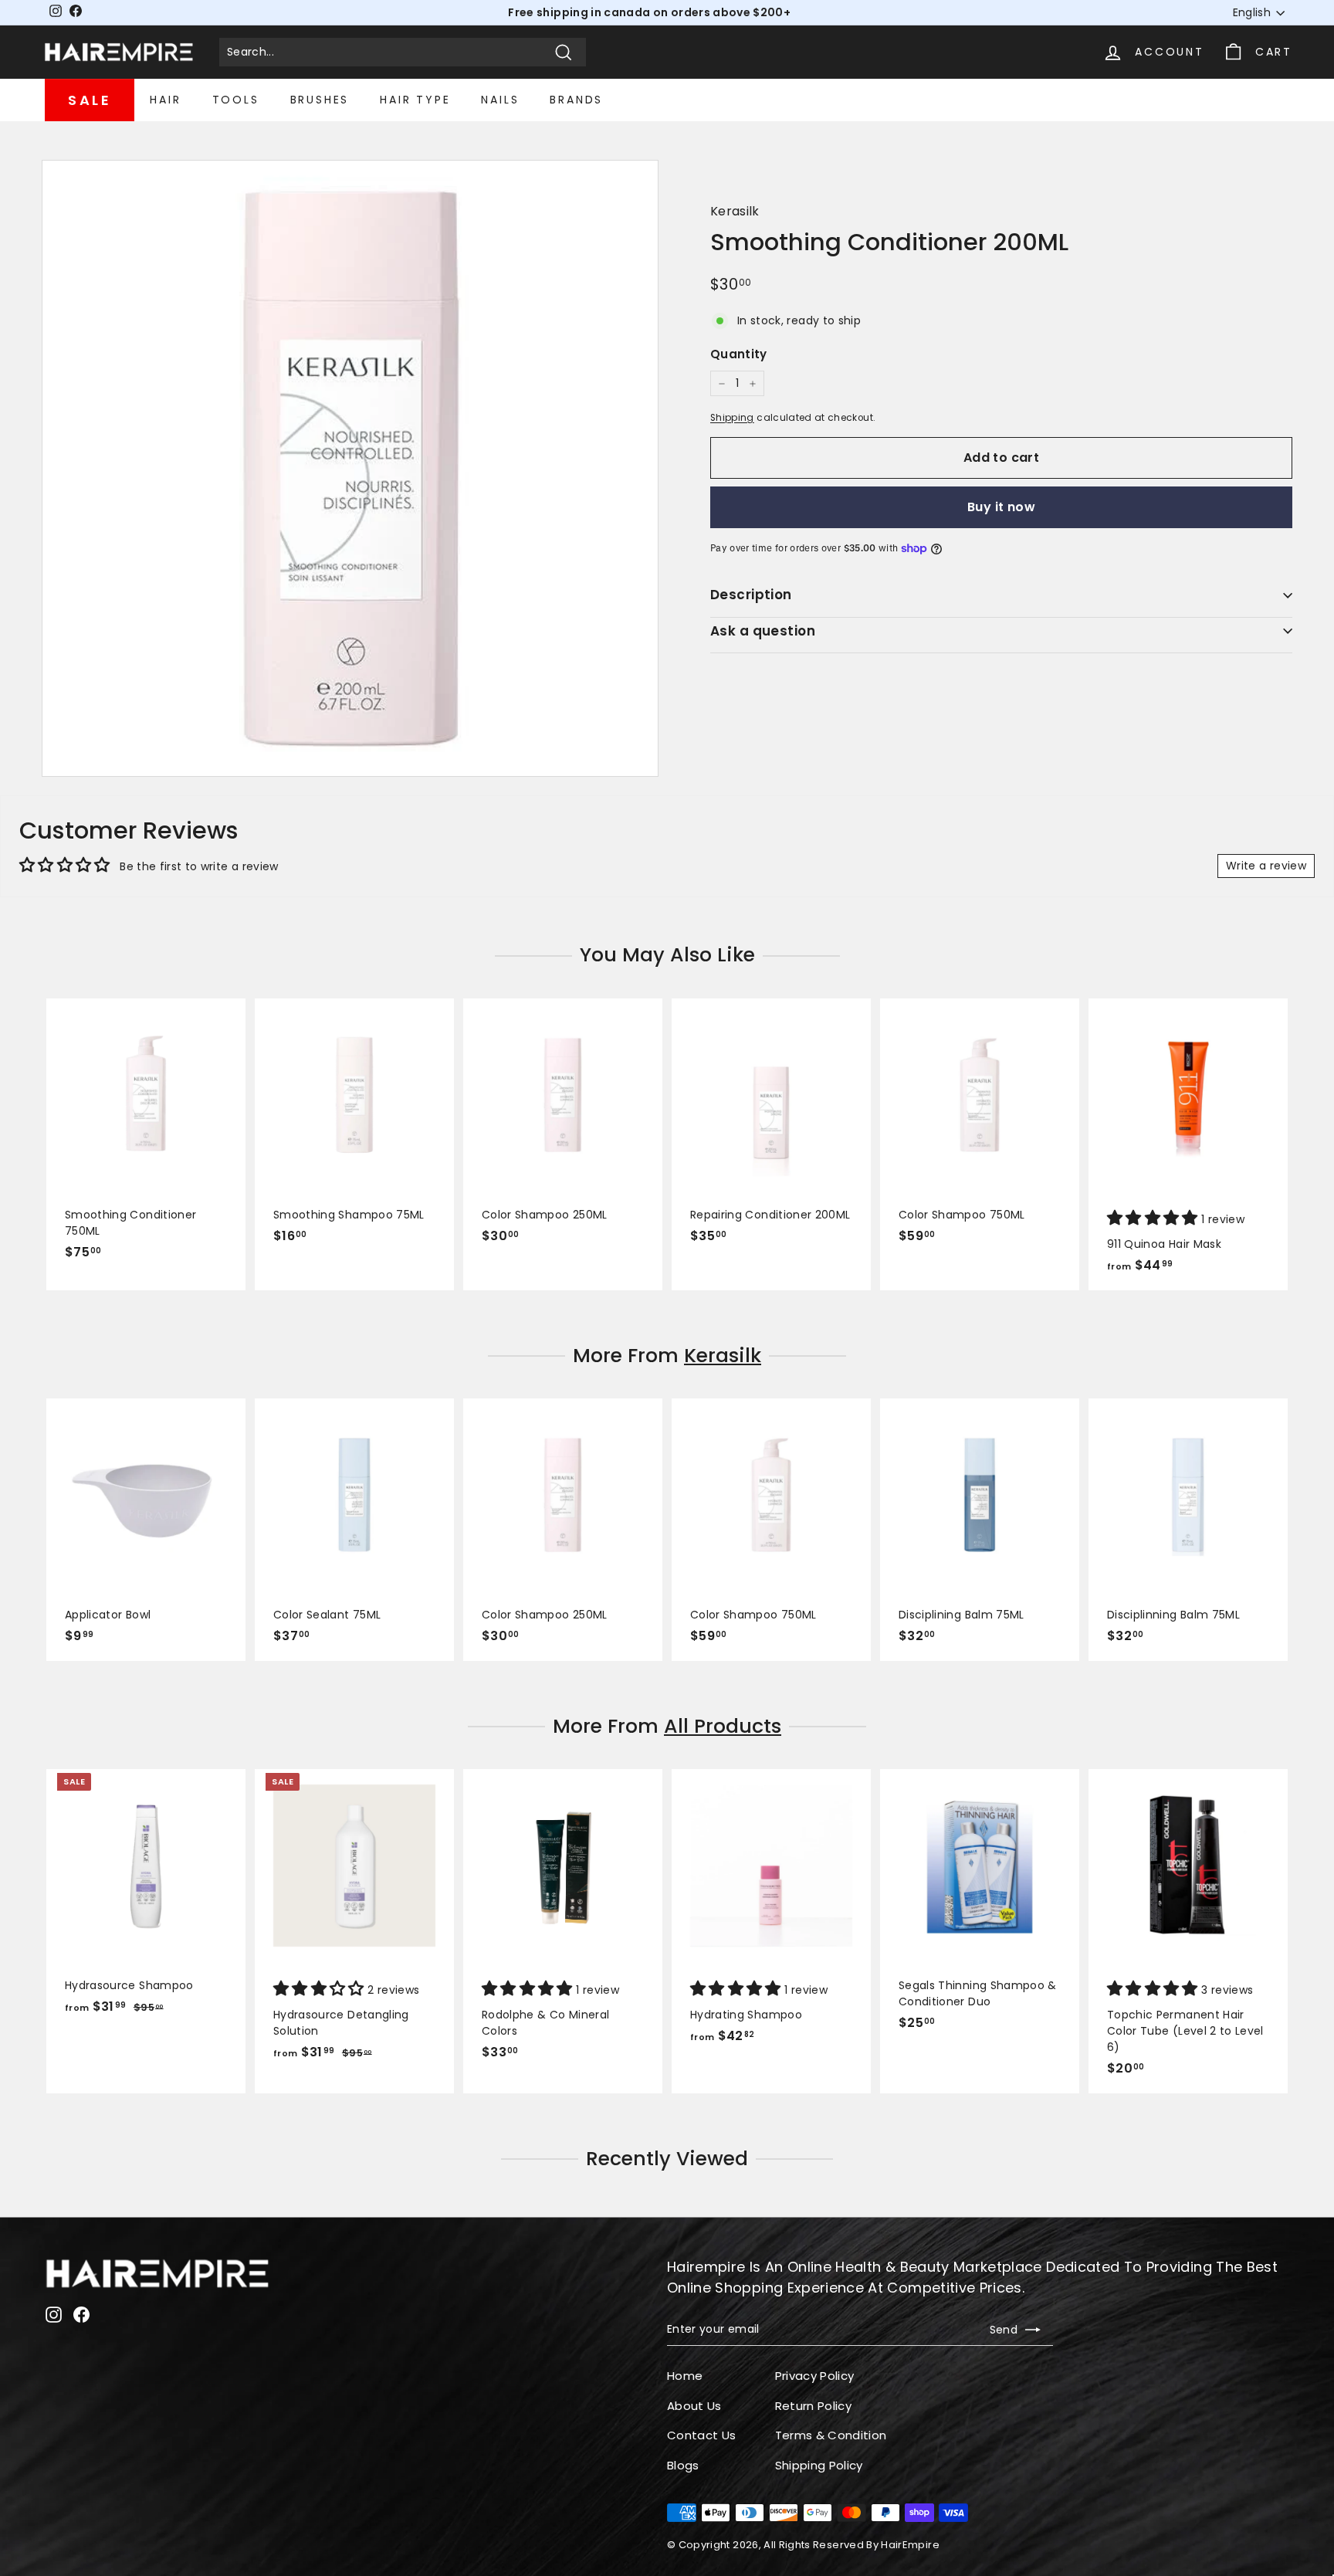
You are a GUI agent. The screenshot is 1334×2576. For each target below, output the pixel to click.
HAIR (165, 100)
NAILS (500, 100)
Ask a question (763, 631)
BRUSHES (320, 100)
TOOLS (236, 100)
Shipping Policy (819, 2465)
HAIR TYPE (415, 100)
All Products (723, 1726)
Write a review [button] (1266, 866)
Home (685, 2376)
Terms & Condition (831, 2435)
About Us (694, 2406)
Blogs (683, 2465)
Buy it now (1001, 507)
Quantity (739, 354)
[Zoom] (350, 468)
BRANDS (576, 100)
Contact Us (702, 2435)
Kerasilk (735, 211)
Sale (90, 100)
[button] (1154, 1219)
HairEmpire (910, 2545)
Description (751, 595)
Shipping (732, 418)
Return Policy (814, 2406)
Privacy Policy (815, 2376)
